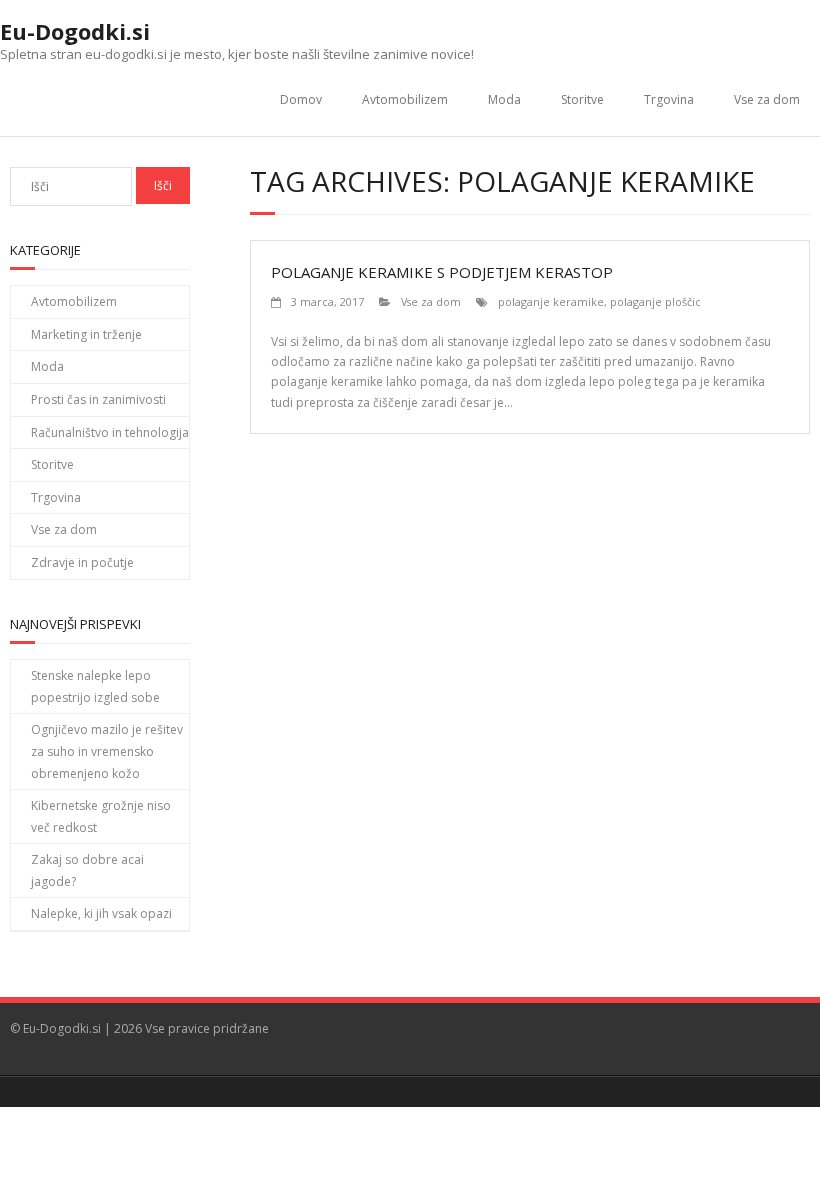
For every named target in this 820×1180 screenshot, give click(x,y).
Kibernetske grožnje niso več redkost (101, 816)
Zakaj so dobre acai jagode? (87, 870)
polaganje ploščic (655, 301)
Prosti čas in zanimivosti (98, 399)
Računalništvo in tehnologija (110, 432)
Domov (301, 99)
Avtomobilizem (405, 99)
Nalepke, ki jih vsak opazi (101, 913)
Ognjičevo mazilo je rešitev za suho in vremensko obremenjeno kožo (107, 751)
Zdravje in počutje (82, 562)
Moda (504, 99)
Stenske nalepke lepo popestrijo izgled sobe (95, 686)
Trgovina (669, 99)
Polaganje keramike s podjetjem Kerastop (442, 272)
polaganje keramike (551, 301)
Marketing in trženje (86, 334)
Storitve (582, 99)
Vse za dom (767, 99)
